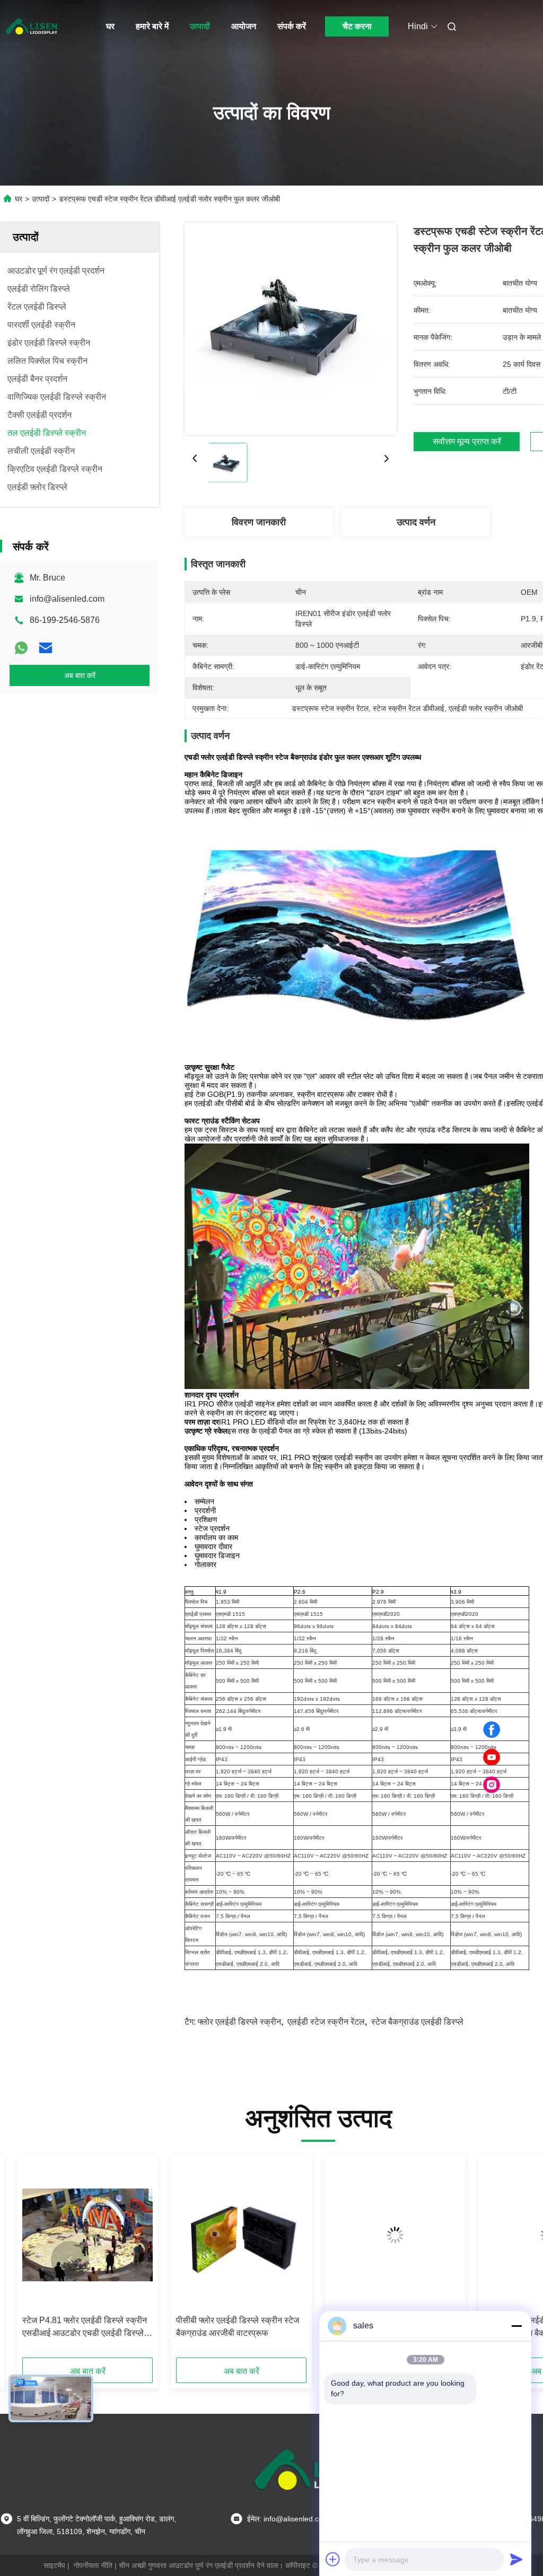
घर (110, 26)
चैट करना (357, 26)
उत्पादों (200, 26)
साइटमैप (54, 2565)
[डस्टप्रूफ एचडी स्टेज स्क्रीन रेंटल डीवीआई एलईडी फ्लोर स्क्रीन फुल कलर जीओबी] (291, 329)
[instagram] (492, 1785)
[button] (70, 2260)
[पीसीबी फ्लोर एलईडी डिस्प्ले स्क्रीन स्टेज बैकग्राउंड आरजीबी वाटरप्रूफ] (241, 2235)
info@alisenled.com (67, 599)
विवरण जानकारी (259, 522)
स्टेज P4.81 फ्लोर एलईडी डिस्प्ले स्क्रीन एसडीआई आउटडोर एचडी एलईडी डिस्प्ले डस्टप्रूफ (85, 2328)
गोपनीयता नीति (93, 2565)
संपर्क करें (292, 26)
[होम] (32, 27)
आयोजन (244, 26)
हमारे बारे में (152, 26)
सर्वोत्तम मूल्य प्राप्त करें (467, 442)
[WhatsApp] (21, 648)
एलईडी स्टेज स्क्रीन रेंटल (326, 2022)
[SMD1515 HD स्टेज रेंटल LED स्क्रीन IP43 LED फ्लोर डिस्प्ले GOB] (395, 2235)
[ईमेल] (46, 648)
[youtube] (492, 1757)
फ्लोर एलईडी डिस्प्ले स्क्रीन (239, 2022)
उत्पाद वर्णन (416, 522)
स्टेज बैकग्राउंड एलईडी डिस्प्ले (417, 2022)
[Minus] (516, 2326)
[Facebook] (492, 1730)
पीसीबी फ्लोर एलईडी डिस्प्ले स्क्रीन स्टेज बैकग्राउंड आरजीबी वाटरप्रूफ (238, 2327)
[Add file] (333, 2559)
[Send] (516, 2559)
